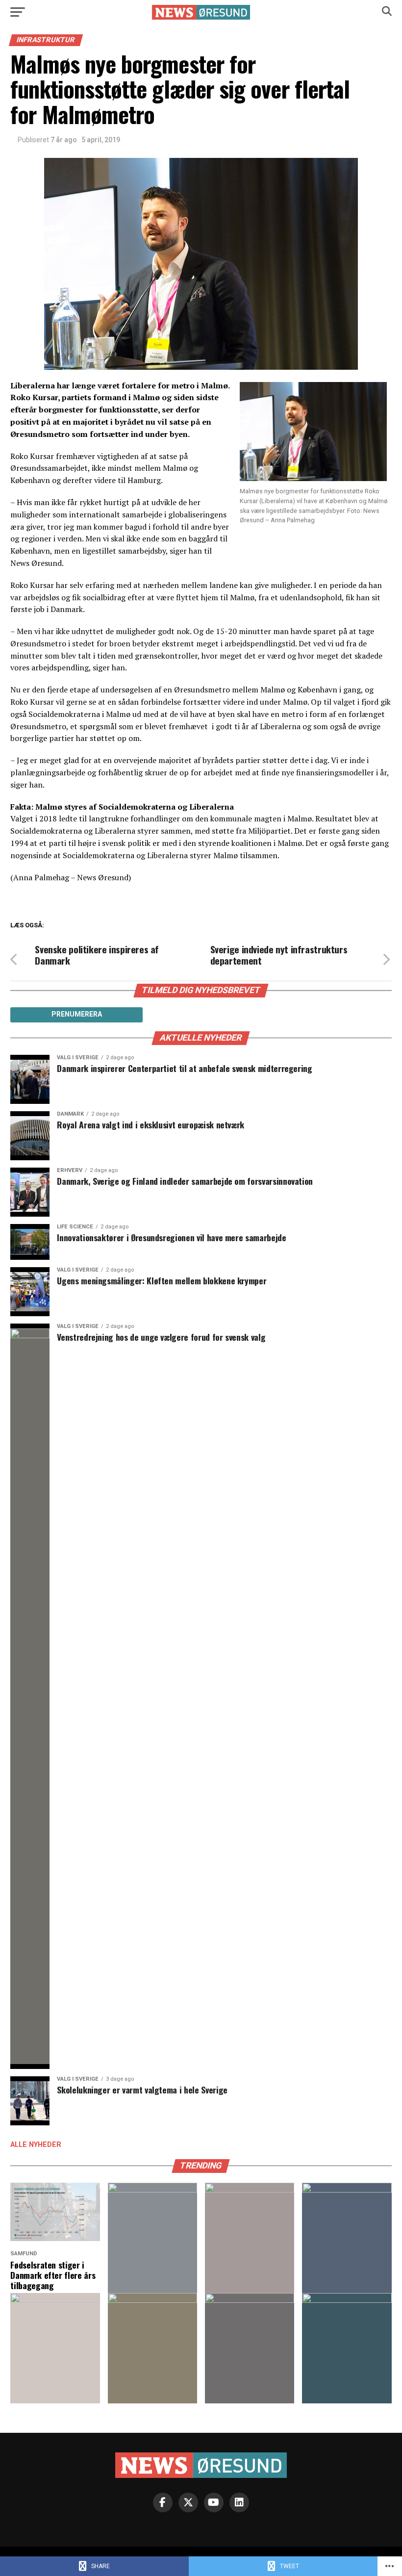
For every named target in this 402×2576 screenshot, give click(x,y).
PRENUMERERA (77, 1014)
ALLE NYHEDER (36, 2145)
